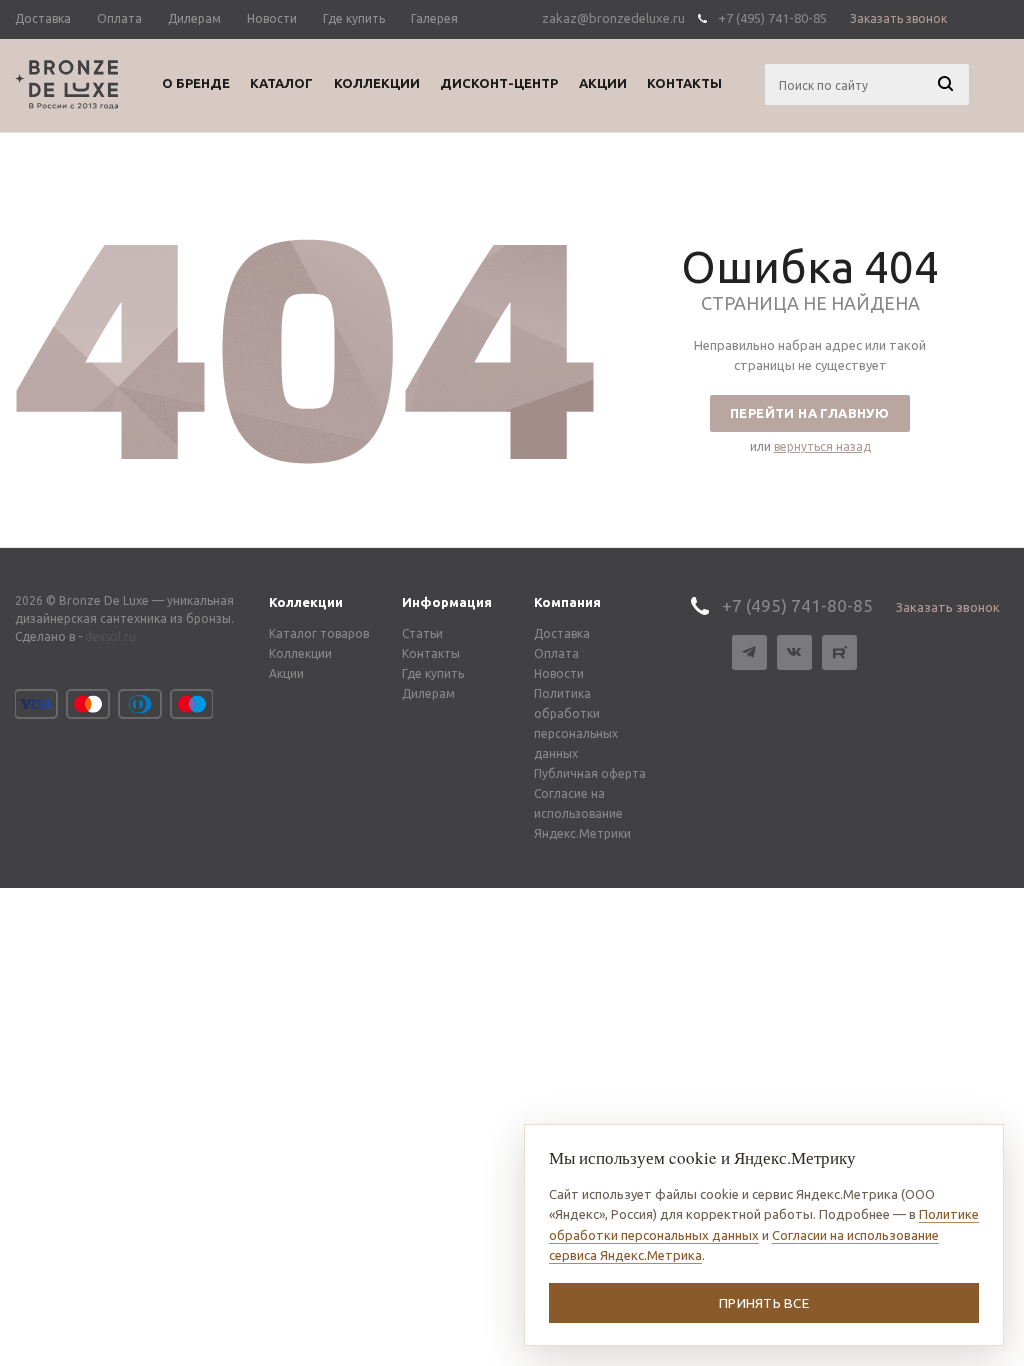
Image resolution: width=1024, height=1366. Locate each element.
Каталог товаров (319, 633)
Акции (286, 673)
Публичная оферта (590, 773)
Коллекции (306, 602)
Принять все (764, 1303)
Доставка (562, 633)
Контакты (431, 653)
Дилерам (428, 693)
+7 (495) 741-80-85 (772, 18)
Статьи (422, 633)
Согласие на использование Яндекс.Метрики (582, 813)
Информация (447, 602)
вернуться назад (822, 446)
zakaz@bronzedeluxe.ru (613, 18)
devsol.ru (110, 636)
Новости (559, 673)
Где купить (433, 673)
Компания (567, 602)
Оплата (556, 653)
